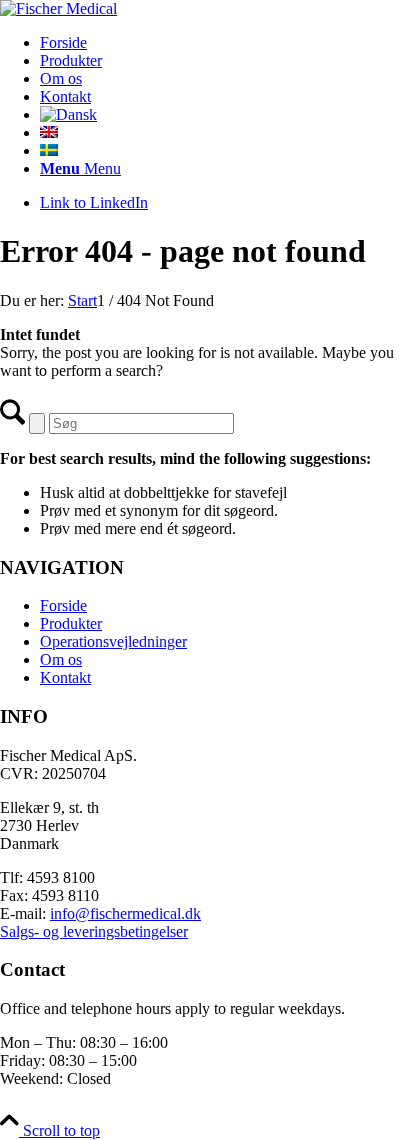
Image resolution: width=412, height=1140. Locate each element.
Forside (63, 605)
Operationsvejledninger (113, 641)
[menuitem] (226, 43)
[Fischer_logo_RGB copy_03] (58, 8)
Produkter (71, 623)
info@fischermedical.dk (125, 913)
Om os (61, 659)
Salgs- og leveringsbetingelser (94, 931)
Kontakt (65, 677)
